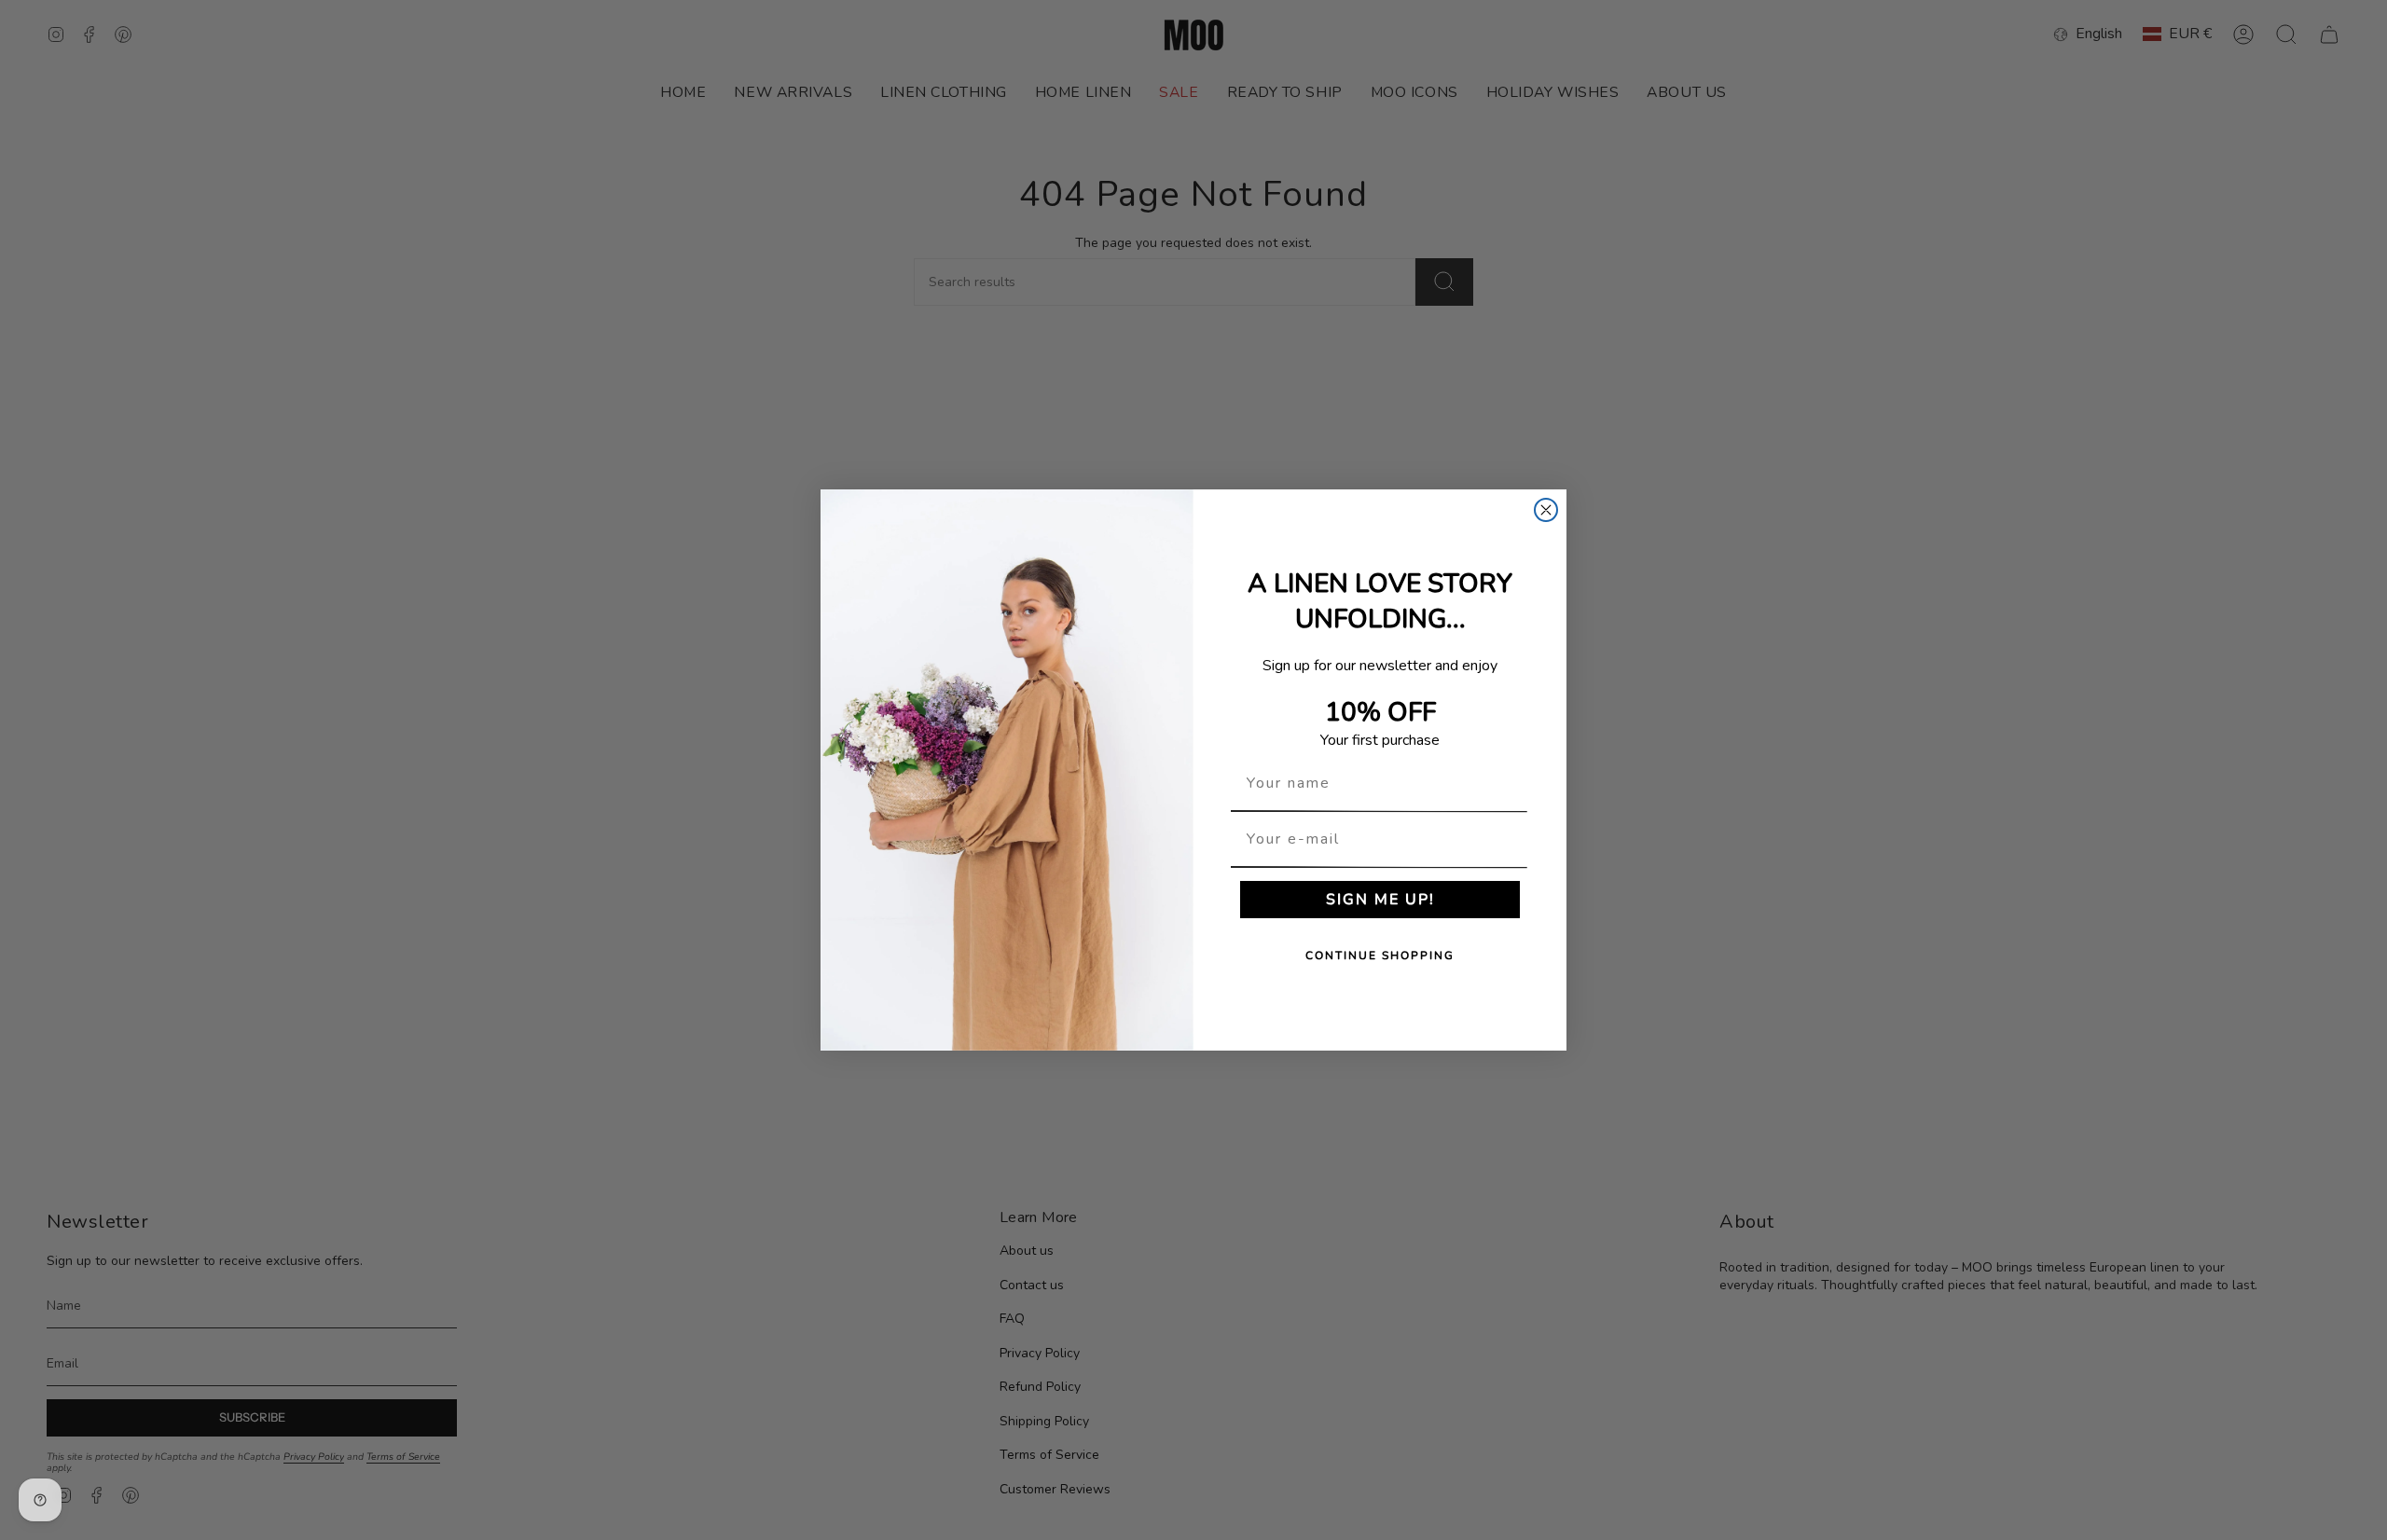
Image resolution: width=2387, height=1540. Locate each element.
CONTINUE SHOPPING (1380, 956)
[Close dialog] (1546, 510)
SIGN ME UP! (1380, 900)
